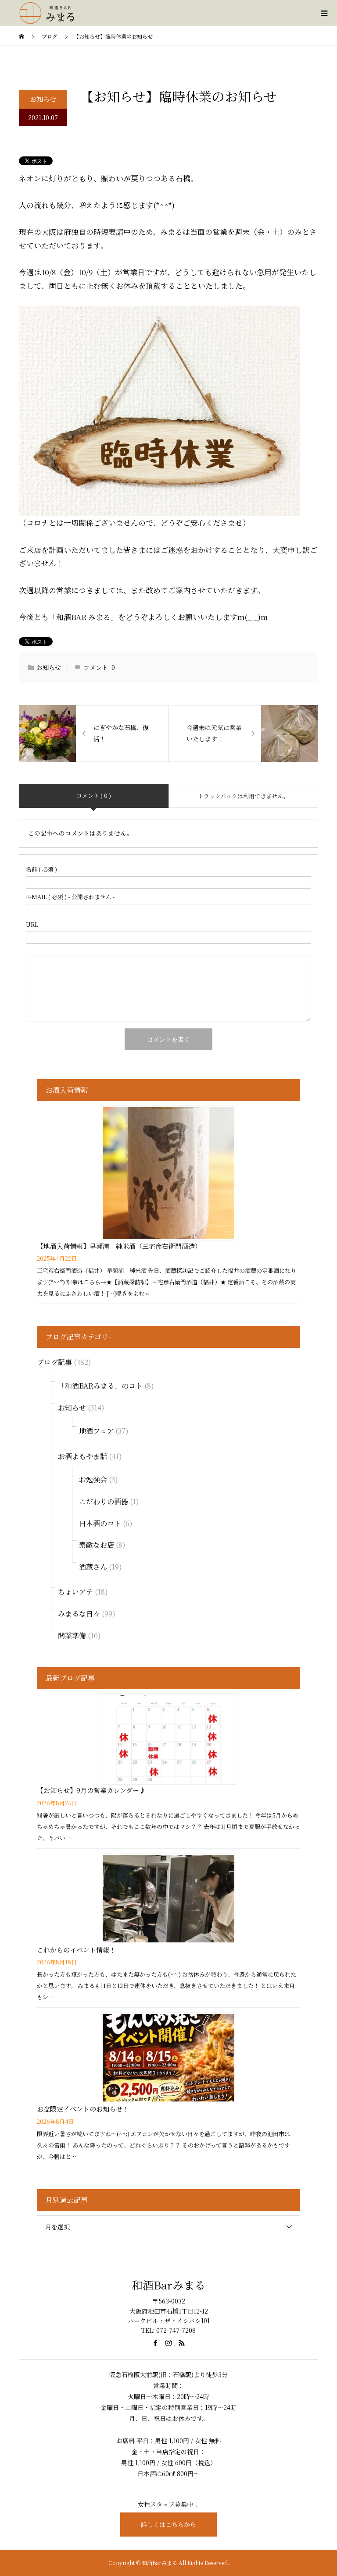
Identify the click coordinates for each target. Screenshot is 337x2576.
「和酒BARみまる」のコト (100, 1386)
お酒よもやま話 (82, 1456)
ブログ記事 (54, 1362)
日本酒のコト (100, 1523)
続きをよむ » (133, 1293)
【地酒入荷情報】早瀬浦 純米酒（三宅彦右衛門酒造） (119, 1246)
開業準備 (72, 1635)
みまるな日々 (79, 1614)
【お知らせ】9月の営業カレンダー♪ (91, 1790)
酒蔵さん (93, 1567)
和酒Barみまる (168, 2285)
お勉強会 (93, 1479)
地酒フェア (96, 1431)
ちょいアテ (75, 1592)
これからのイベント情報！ (76, 1950)
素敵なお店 (97, 1545)
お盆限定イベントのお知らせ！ (83, 2109)
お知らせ (43, 99)
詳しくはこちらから (168, 2524)
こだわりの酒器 (104, 1501)
